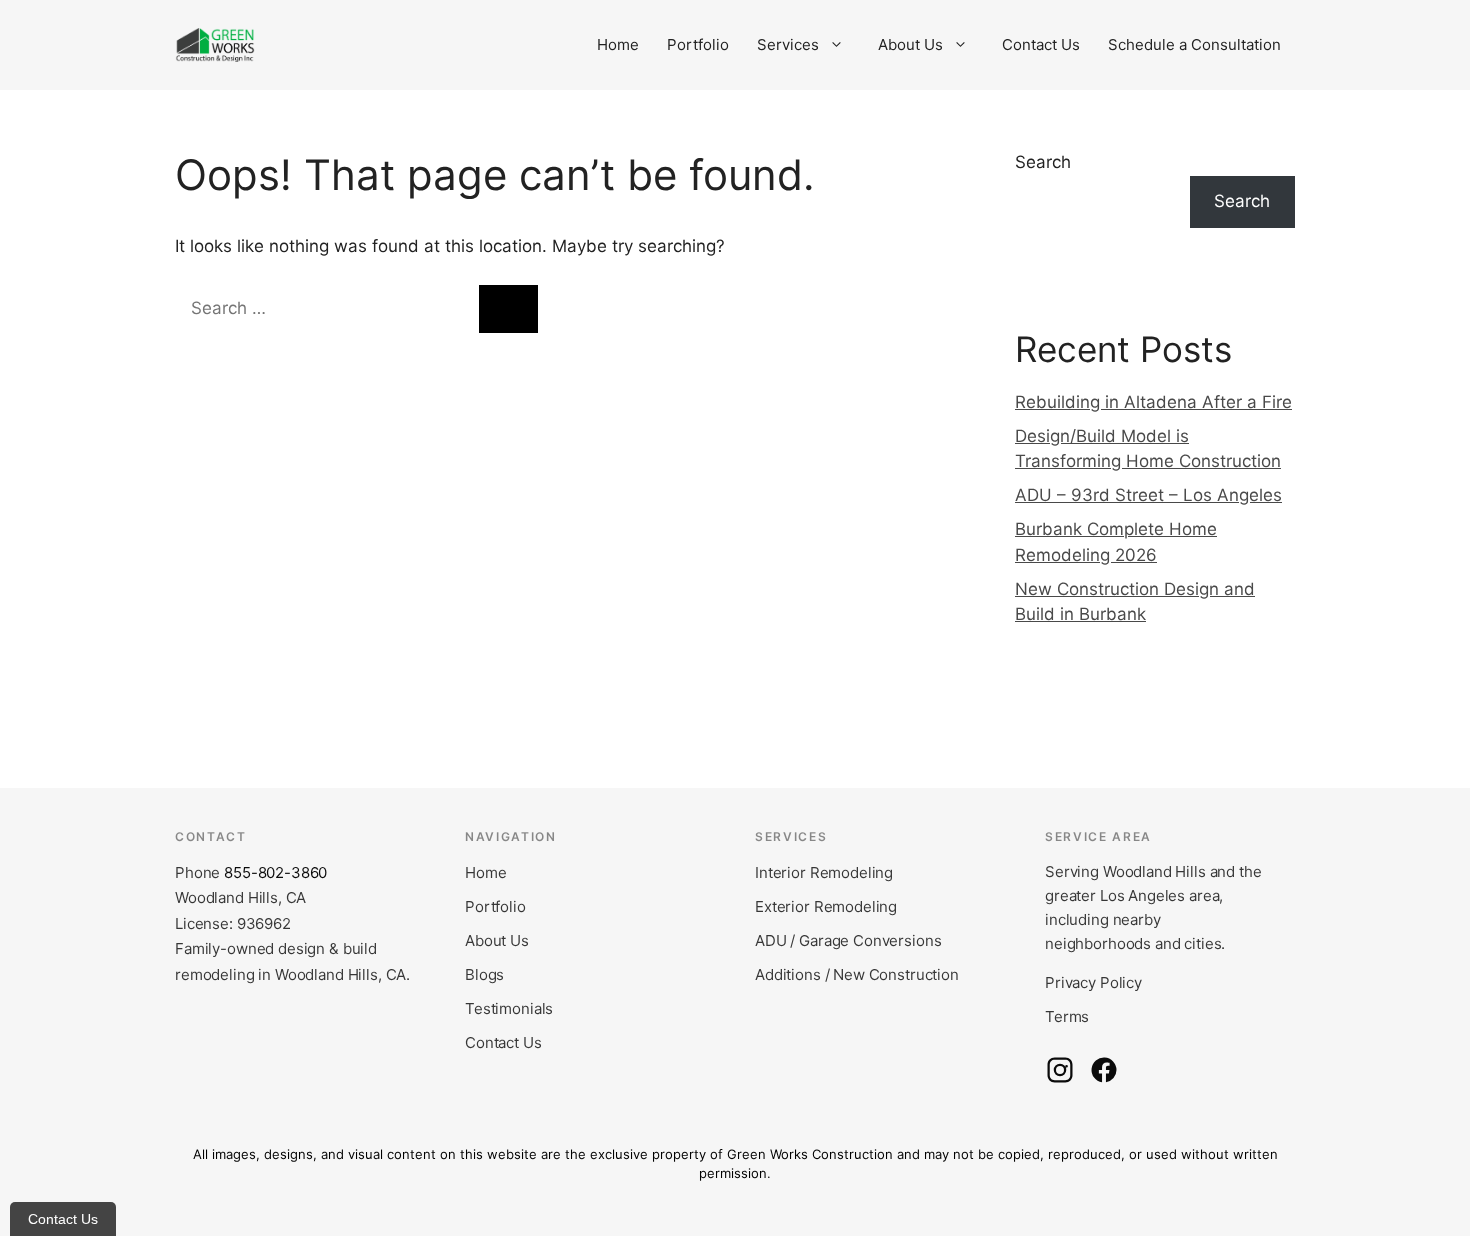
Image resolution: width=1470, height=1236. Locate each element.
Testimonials (509, 1008)
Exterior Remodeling (826, 906)
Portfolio (698, 44)
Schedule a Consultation (1194, 44)
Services (788, 44)
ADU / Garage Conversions (848, 940)
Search (1043, 162)
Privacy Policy (1093, 982)
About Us (910, 44)
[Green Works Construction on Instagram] (1060, 1070)
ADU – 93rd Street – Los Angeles (1148, 495)
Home (618, 44)
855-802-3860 (275, 872)
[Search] (508, 309)
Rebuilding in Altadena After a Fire (1153, 402)
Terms (1067, 1016)
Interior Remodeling (824, 872)
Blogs (484, 974)
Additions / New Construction (857, 974)
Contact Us (1041, 44)
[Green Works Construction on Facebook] (1104, 1070)
